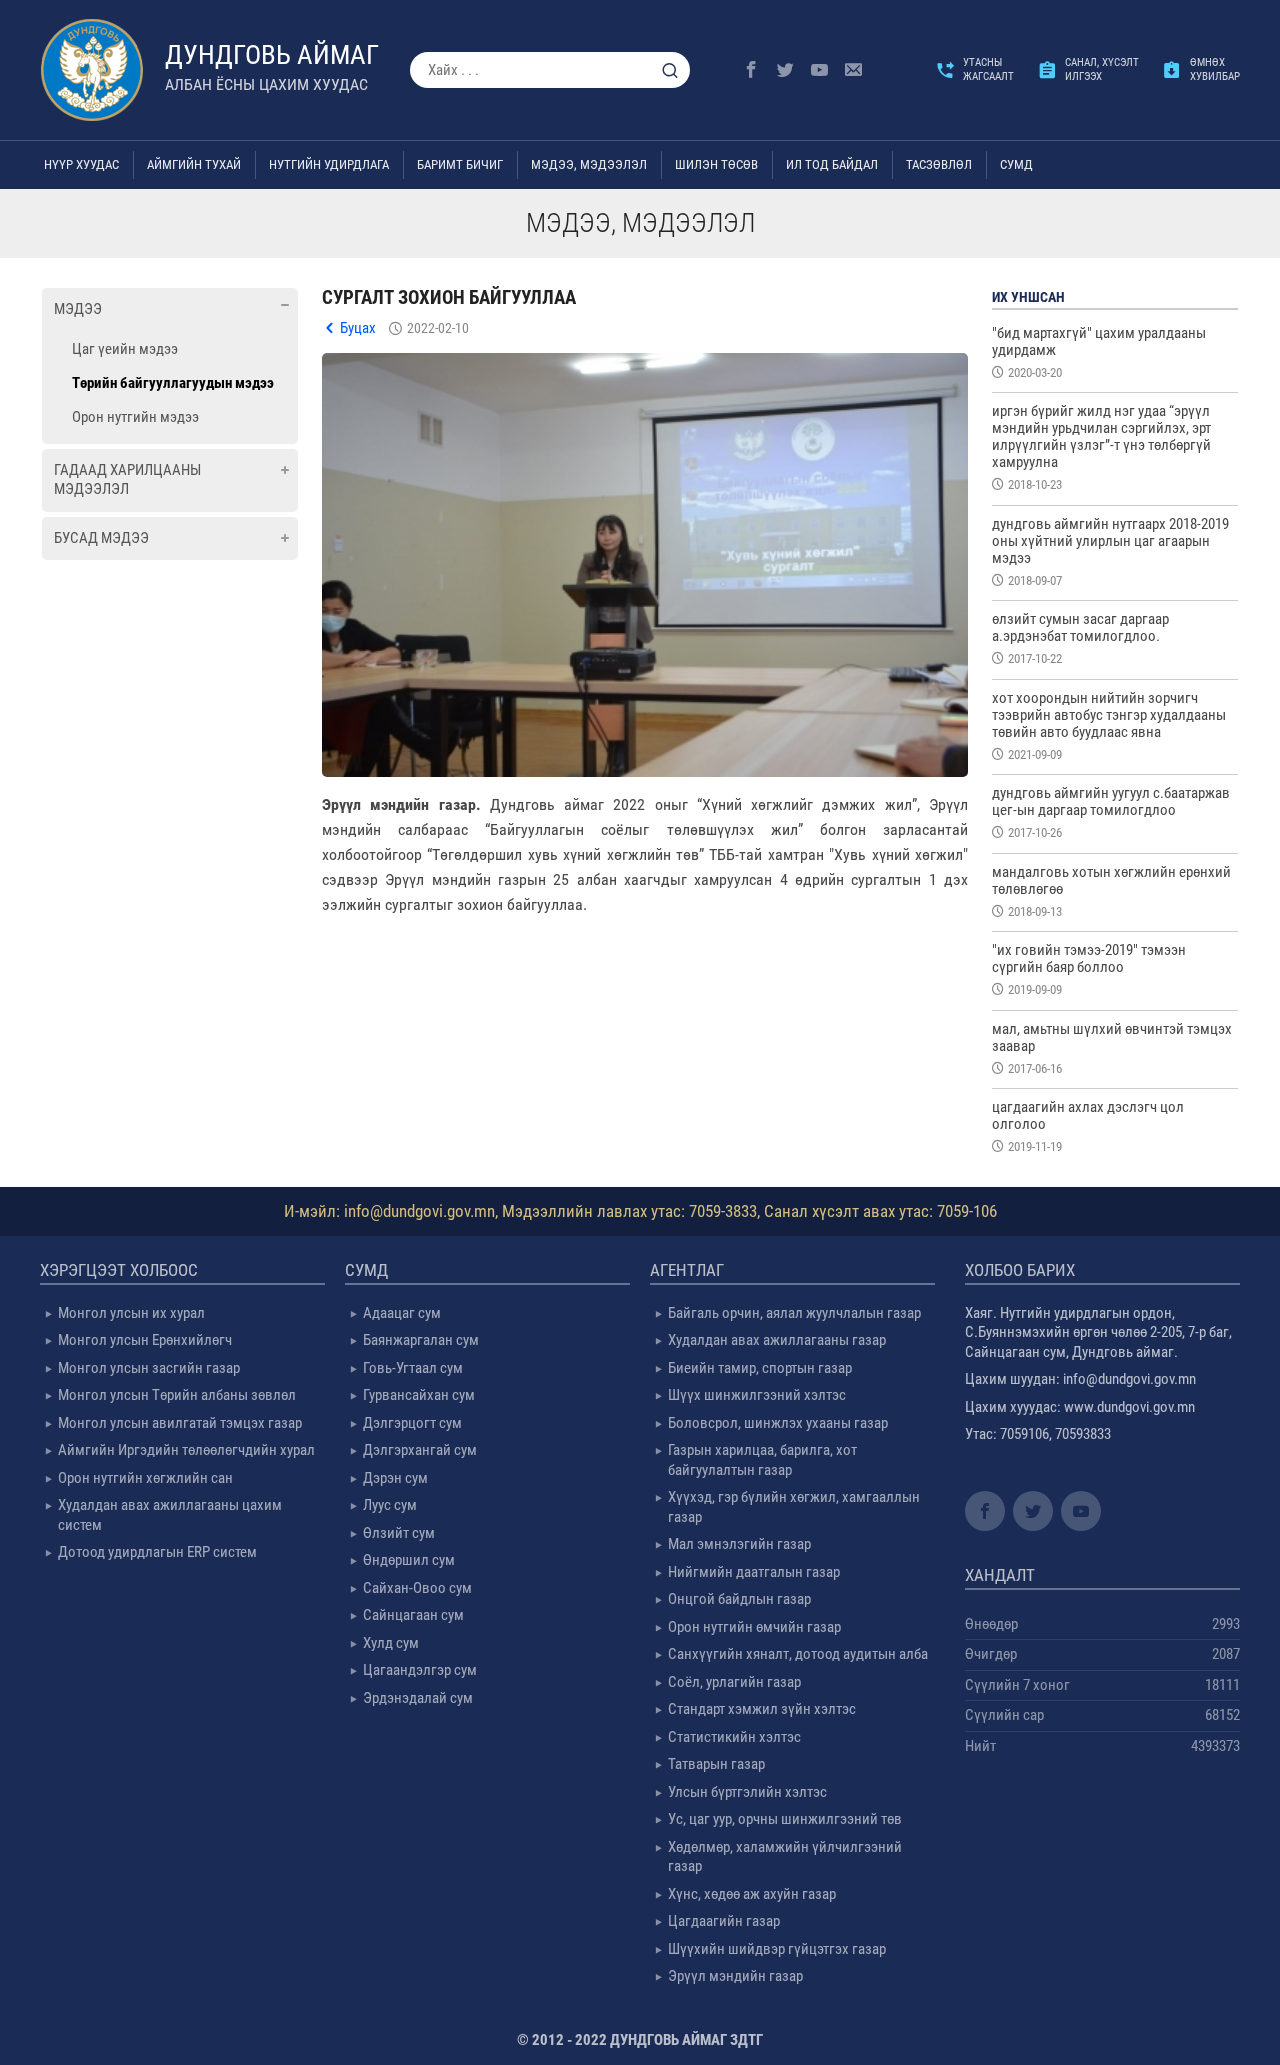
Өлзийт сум (399, 1533)
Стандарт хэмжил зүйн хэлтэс (762, 1709)
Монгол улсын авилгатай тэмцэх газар (180, 1423)
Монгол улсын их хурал (131, 1313)
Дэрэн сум (395, 1478)
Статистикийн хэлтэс (734, 1737)
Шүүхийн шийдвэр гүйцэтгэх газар (777, 1949)
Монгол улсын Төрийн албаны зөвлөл (177, 1395)
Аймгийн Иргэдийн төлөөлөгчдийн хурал (186, 1450)
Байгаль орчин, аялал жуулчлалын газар (794, 1313)
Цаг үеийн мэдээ (125, 349)
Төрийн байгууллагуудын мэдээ (173, 383)
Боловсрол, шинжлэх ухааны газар (778, 1423)
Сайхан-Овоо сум (417, 1588)
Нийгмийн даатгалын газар (754, 1572)
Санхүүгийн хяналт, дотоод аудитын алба (798, 1654)
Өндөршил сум (409, 1560)
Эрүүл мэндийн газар (735, 1976)
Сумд (1016, 164)
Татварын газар (716, 1764)
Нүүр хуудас (81, 164)
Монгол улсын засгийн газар (149, 1368)
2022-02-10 (438, 328)
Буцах (358, 328)
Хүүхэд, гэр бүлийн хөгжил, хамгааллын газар (794, 1507)
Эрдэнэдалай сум (418, 1698)
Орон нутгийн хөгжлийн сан (145, 1478)
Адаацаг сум (402, 1313)
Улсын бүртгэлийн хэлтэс (747, 1792)
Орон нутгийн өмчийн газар (754, 1627)
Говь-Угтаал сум (413, 1368)
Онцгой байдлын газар (739, 1599)
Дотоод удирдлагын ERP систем (157, 1552)
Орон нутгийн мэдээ (135, 417)
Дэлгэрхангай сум (420, 1450)
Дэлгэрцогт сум (412, 1423)
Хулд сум (391, 1643)
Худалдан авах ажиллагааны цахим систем (170, 1515)
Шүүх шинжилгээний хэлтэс (757, 1395)
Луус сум (390, 1505)
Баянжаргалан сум (421, 1340)
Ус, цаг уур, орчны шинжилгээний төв (785, 1819)
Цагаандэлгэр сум (420, 1670)
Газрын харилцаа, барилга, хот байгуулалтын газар (762, 1460)
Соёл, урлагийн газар (734, 1682)
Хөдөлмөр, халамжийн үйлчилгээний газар (785, 1857)
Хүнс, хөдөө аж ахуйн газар (752, 1894)
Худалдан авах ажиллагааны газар (777, 1340)
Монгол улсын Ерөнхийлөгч (145, 1340)
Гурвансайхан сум (419, 1395)
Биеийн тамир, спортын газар (760, 1368)
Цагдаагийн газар (724, 1921)
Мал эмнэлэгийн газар (739, 1544)
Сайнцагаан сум (413, 1615)
